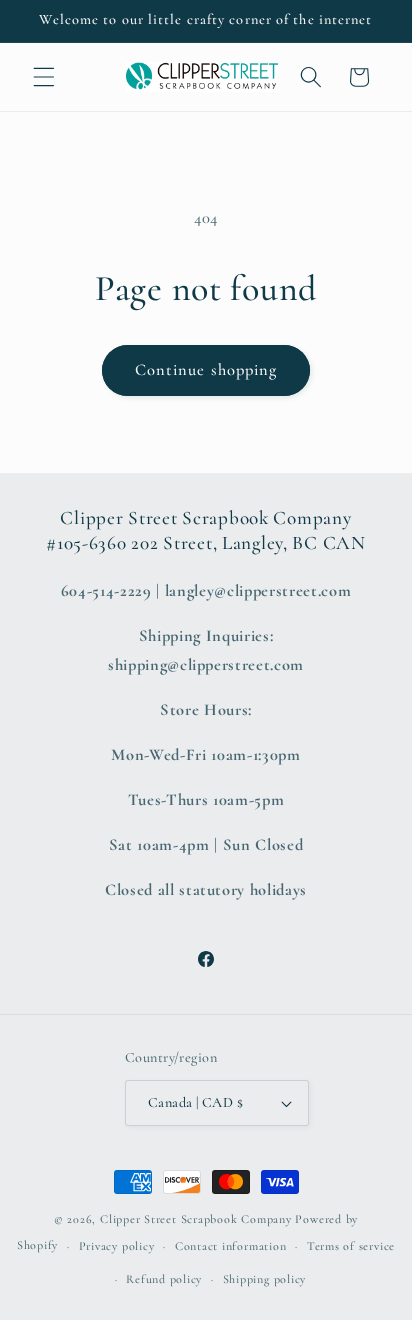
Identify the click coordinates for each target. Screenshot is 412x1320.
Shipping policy (265, 1279)
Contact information (231, 1246)
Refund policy (164, 1279)
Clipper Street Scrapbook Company (196, 1219)
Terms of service (351, 1246)
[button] (44, 77)
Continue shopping (206, 370)
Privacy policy (117, 1246)
